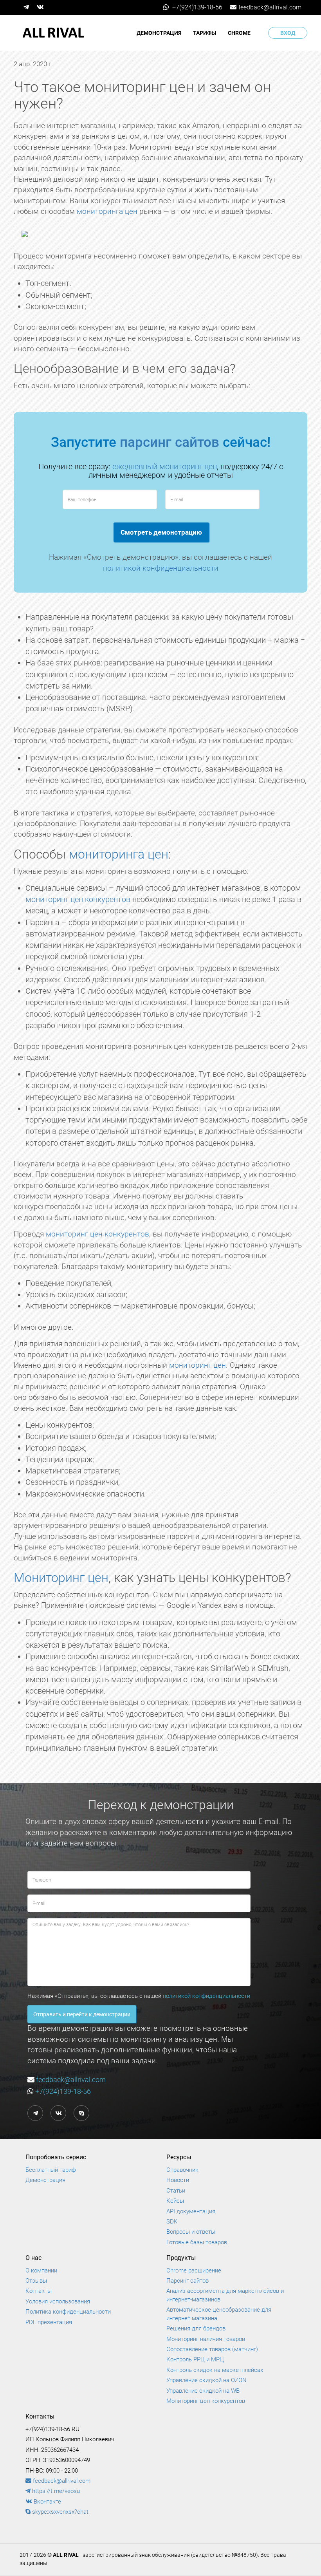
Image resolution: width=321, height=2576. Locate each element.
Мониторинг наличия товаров (206, 2339)
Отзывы (36, 2281)
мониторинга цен (107, 211)
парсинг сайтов (170, 442)
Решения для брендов (196, 2328)
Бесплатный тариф (51, 2170)
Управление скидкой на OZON (206, 2380)
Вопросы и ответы (191, 2232)
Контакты (39, 2291)
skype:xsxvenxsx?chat (60, 2512)
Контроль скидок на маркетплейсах (215, 2370)
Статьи (176, 2191)
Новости (178, 2180)
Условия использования (58, 2301)
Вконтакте (47, 2502)
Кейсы (175, 2201)
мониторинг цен (197, 1365)
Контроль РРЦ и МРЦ (195, 2359)
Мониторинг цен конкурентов (206, 2401)
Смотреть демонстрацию (161, 532)
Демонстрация (159, 33)
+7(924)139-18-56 (197, 7)
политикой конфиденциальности (161, 568)
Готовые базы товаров (197, 2242)
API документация (191, 2211)
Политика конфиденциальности (68, 2312)
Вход (288, 33)
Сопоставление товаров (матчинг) (212, 2349)
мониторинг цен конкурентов (78, 899)
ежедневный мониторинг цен (165, 466)
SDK (172, 2222)
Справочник (182, 2170)
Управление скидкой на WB (203, 2391)
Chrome (239, 33)
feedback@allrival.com (270, 7)
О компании (41, 2270)
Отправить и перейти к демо (82, 2014)
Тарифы (205, 33)
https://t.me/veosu (55, 2491)
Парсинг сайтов (188, 2281)
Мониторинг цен (61, 1578)
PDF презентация (49, 2322)
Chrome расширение (194, 2270)
